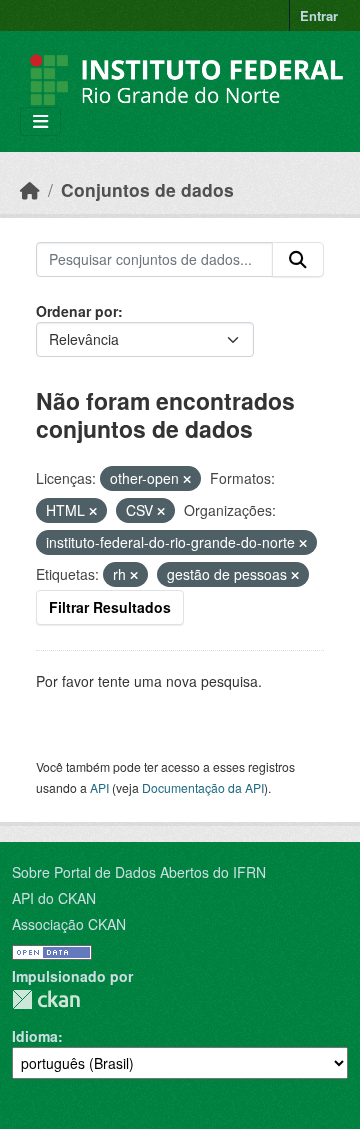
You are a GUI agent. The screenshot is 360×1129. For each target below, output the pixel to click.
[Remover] (187, 479)
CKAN (46, 999)
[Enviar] (298, 260)
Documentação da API (203, 787)
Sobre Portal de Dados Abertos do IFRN (139, 872)
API (99, 787)
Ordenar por (77, 311)
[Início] (30, 189)
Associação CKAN (69, 924)
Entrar (319, 15)
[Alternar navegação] (40, 121)
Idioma (35, 1036)
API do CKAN (54, 898)
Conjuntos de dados (147, 189)
